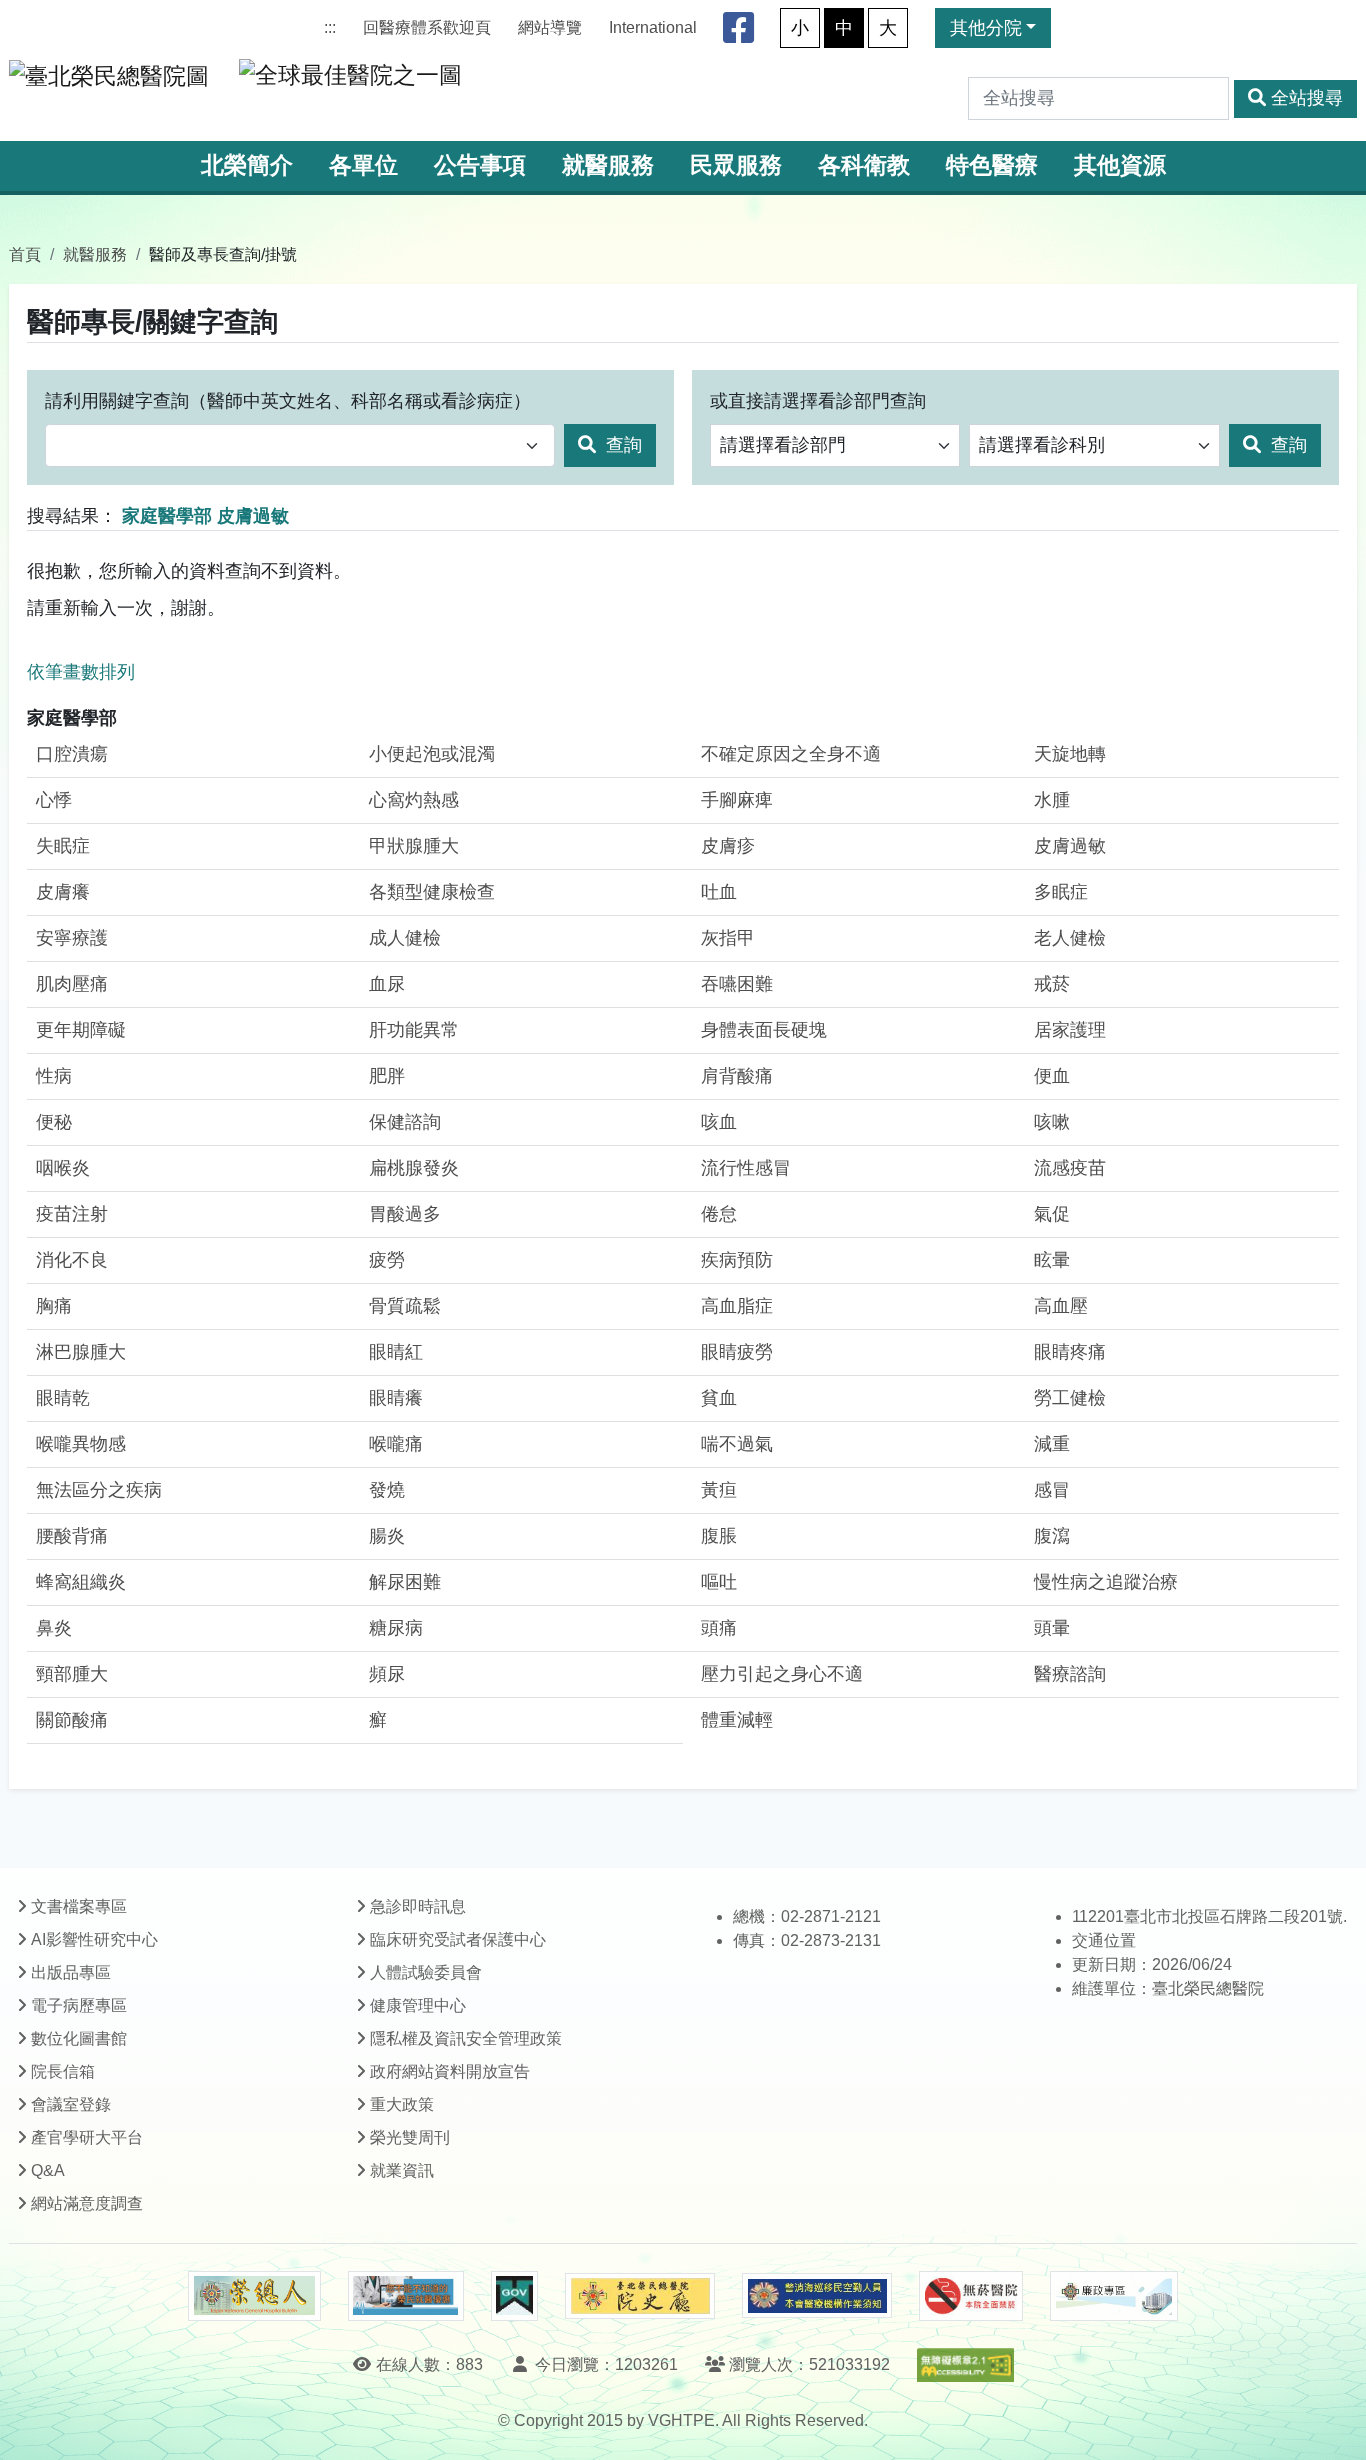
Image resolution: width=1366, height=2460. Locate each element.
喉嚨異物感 (81, 1444)
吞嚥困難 (737, 984)
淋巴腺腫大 (81, 1352)
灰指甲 (728, 938)
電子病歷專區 (79, 2005)
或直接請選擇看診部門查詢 (818, 401)
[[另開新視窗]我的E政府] (514, 2296)
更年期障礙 (81, 1030)
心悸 (54, 800)
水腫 (1052, 800)
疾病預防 (737, 1260)
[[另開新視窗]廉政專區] (1113, 2296)
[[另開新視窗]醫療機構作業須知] (817, 2295)
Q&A (48, 2170)
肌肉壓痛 (72, 984)
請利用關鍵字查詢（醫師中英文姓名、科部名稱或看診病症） (288, 401)
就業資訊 (402, 2170)
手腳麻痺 (737, 800)
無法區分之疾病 (99, 1490)
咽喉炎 (63, 1168)
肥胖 (387, 1076)
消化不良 (72, 1260)
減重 (1052, 1444)
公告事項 (480, 165)
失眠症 (63, 846)
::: (330, 27)
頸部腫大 (72, 1674)
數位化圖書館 (79, 2038)
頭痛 (719, 1628)
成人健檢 (405, 938)
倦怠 (719, 1214)
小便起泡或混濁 (432, 754)
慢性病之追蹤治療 (1106, 1582)
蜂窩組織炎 (81, 1582)
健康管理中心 (418, 2005)
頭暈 (1052, 1628)
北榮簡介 (247, 165)
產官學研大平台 (87, 2137)
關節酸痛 (72, 1720)
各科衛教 (864, 165)
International (653, 27)
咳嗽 (1052, 1122)
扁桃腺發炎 (414, 1168)
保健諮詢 (405, 1122)
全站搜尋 (1307, 98)
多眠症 (1061, 892)
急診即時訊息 (418, 1906)
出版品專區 (71, 1972)
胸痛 (54, 1306)
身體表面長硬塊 (764, 1030)
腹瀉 (1052, 1536)
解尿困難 (405, 1582)
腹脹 (719, 1536)
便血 (1052, 1076)
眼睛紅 (396, 1352)
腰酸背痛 (72, 1536)
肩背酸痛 (737, 1076)
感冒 (1052, 1490)
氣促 (1052, 1214)
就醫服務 (608, 165)
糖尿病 (396, 1628)
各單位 (363, 165)
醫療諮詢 (1070, 1674)
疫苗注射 (72, 1214)
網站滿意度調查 (87, 2203)
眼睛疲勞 (737, 1352)
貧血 (719, 1398)
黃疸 (719, 1490)
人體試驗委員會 (426, 1972)
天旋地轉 (1070, 754)
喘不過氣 (737, 1444)
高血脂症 (737, 1306)
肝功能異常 (414, 1030)
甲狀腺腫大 (414, 846)
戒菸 (1052, 984)
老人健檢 (1070, 938)
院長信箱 (63, 2071)
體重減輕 (737, 1720)
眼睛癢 (396, 1398)
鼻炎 (54, 1628)
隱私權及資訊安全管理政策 (466, 2038)
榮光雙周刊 (410, 2137)
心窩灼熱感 (414, 800)
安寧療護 (72, 938)
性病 (54, 1076)
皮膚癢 (63, 892)
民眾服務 (736, 165)
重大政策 (402, 2104)
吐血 (719, 892)
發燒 (387, 1490)
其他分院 (986, 28)
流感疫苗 (1070, 1168)
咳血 (719, 1122)
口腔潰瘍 (72, 754)
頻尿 (387, 1674)
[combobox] (300, 445)
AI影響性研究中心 (94, 1939)
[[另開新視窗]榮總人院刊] (254, 2296)
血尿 (387, 984)
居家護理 (1070, 1030)
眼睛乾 (63, 1398)
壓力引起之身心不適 (782, 1674)
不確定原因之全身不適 (791, 754)
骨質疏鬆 (405, 1306)
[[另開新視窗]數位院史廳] (640, 2296)
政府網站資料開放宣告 (450, 2071)
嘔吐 (719, 1582)
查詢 (621, 445)
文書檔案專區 (79, 1906)
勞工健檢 (1070, 1398)
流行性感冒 (746, 1168)
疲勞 (387, 1260)
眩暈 (1052, 1260)
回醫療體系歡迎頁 (427, 27)
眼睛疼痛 (1070, 1352)
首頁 (25, 254)
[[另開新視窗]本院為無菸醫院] (971, 2296)
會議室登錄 (71, 2104)
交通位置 (1104, 1940)
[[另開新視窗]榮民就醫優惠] (406, 2296)
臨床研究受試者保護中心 (458, 1939)
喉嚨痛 (396, 1444)
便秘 (54, 1122)
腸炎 (387, 1536)
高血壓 (1061, 1306)
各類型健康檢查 (432, 892)
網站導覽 (550, 27)
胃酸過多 (405, 1214)
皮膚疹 (728, 846)
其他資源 (1120, 165)
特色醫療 (992, 165)
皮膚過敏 (1070, 846)
